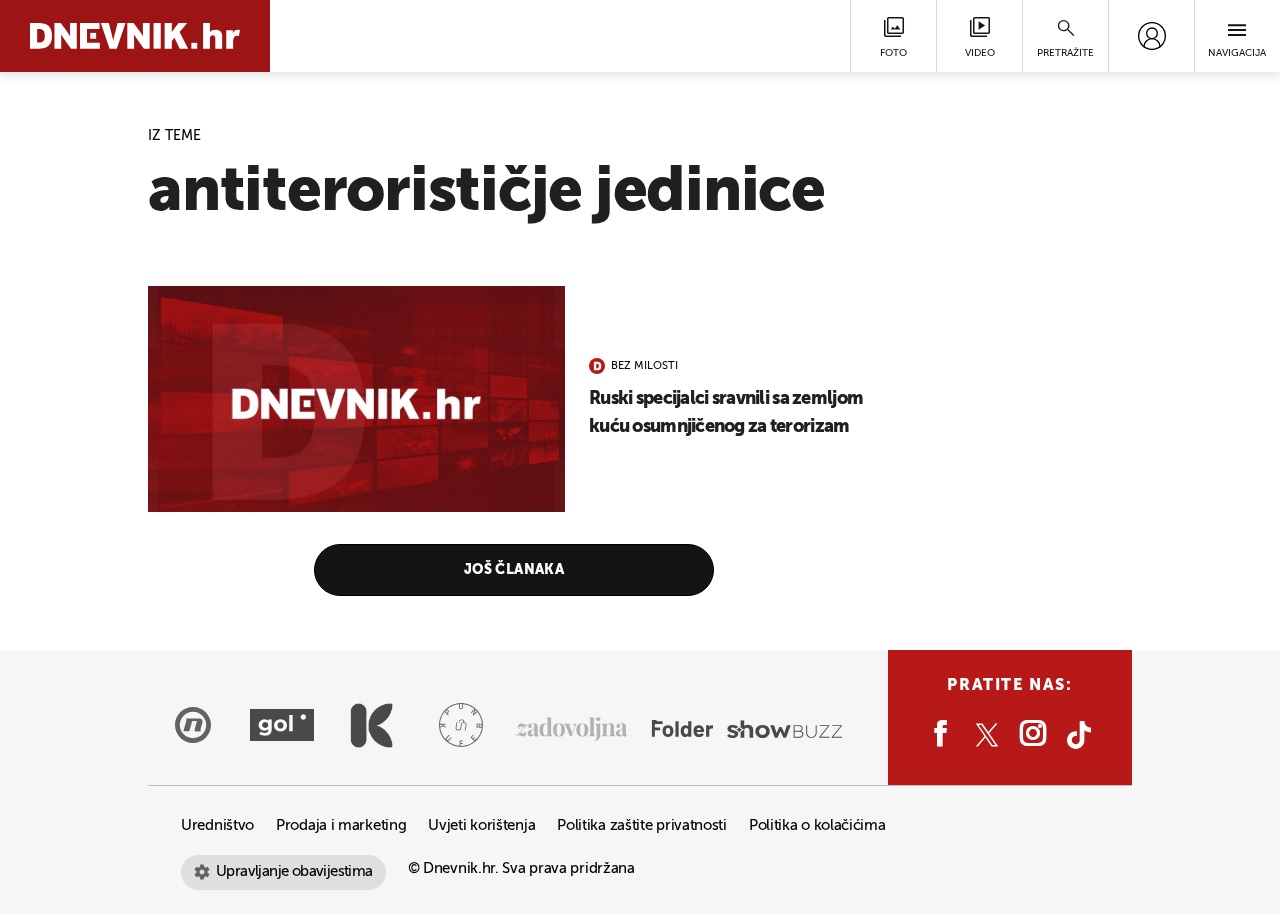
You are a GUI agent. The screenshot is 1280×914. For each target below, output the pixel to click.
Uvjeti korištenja (481, 825)
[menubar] (1151, 36)
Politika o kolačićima (817, 825)
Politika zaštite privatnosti (642, 825)
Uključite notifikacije (639, 623)
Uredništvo (217, 825)
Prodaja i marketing (341, 825)
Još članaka (514, 570)
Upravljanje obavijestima (294, 871)
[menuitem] (1151, 36)
